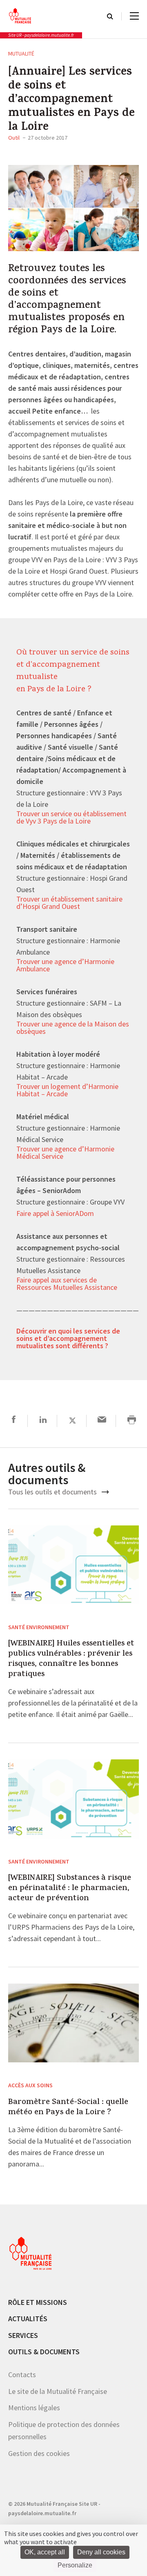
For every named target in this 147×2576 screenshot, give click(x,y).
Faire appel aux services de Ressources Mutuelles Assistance (67, 1284)
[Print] (132, 1421)
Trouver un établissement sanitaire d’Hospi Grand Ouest (69, 903)
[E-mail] (102, 1421)
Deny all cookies (101, 2552)
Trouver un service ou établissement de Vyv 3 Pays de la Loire (71, 818)
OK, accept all (45, 2552)
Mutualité (21, 53)
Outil (14, 138)
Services (23, 2335)
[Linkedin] (43, 1421)
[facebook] (14, 1421)
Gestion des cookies (39, 2453)
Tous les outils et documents (53, 1492)
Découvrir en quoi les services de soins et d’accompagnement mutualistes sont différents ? (68, 1339)
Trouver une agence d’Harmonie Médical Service (65, 1153)
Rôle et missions (38, 2302)
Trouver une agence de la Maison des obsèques (73, 1028)
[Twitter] (72, 1421)
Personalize (75, 2565)
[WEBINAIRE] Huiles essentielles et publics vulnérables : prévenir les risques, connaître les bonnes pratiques (71, 1659)
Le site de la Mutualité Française (58, 2391)
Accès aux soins (30, 2085)
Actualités (28, 2319)
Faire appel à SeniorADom (55, 1214)
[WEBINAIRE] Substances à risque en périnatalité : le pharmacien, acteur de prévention (70, 1889)
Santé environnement (39, 1627)
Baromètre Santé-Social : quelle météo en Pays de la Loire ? (68, 2108)
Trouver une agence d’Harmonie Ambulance (65, 966)
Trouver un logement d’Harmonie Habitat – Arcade (67, 1091)
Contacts (22, 2375)
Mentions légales (34, 2408)
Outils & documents (44, 2352)
